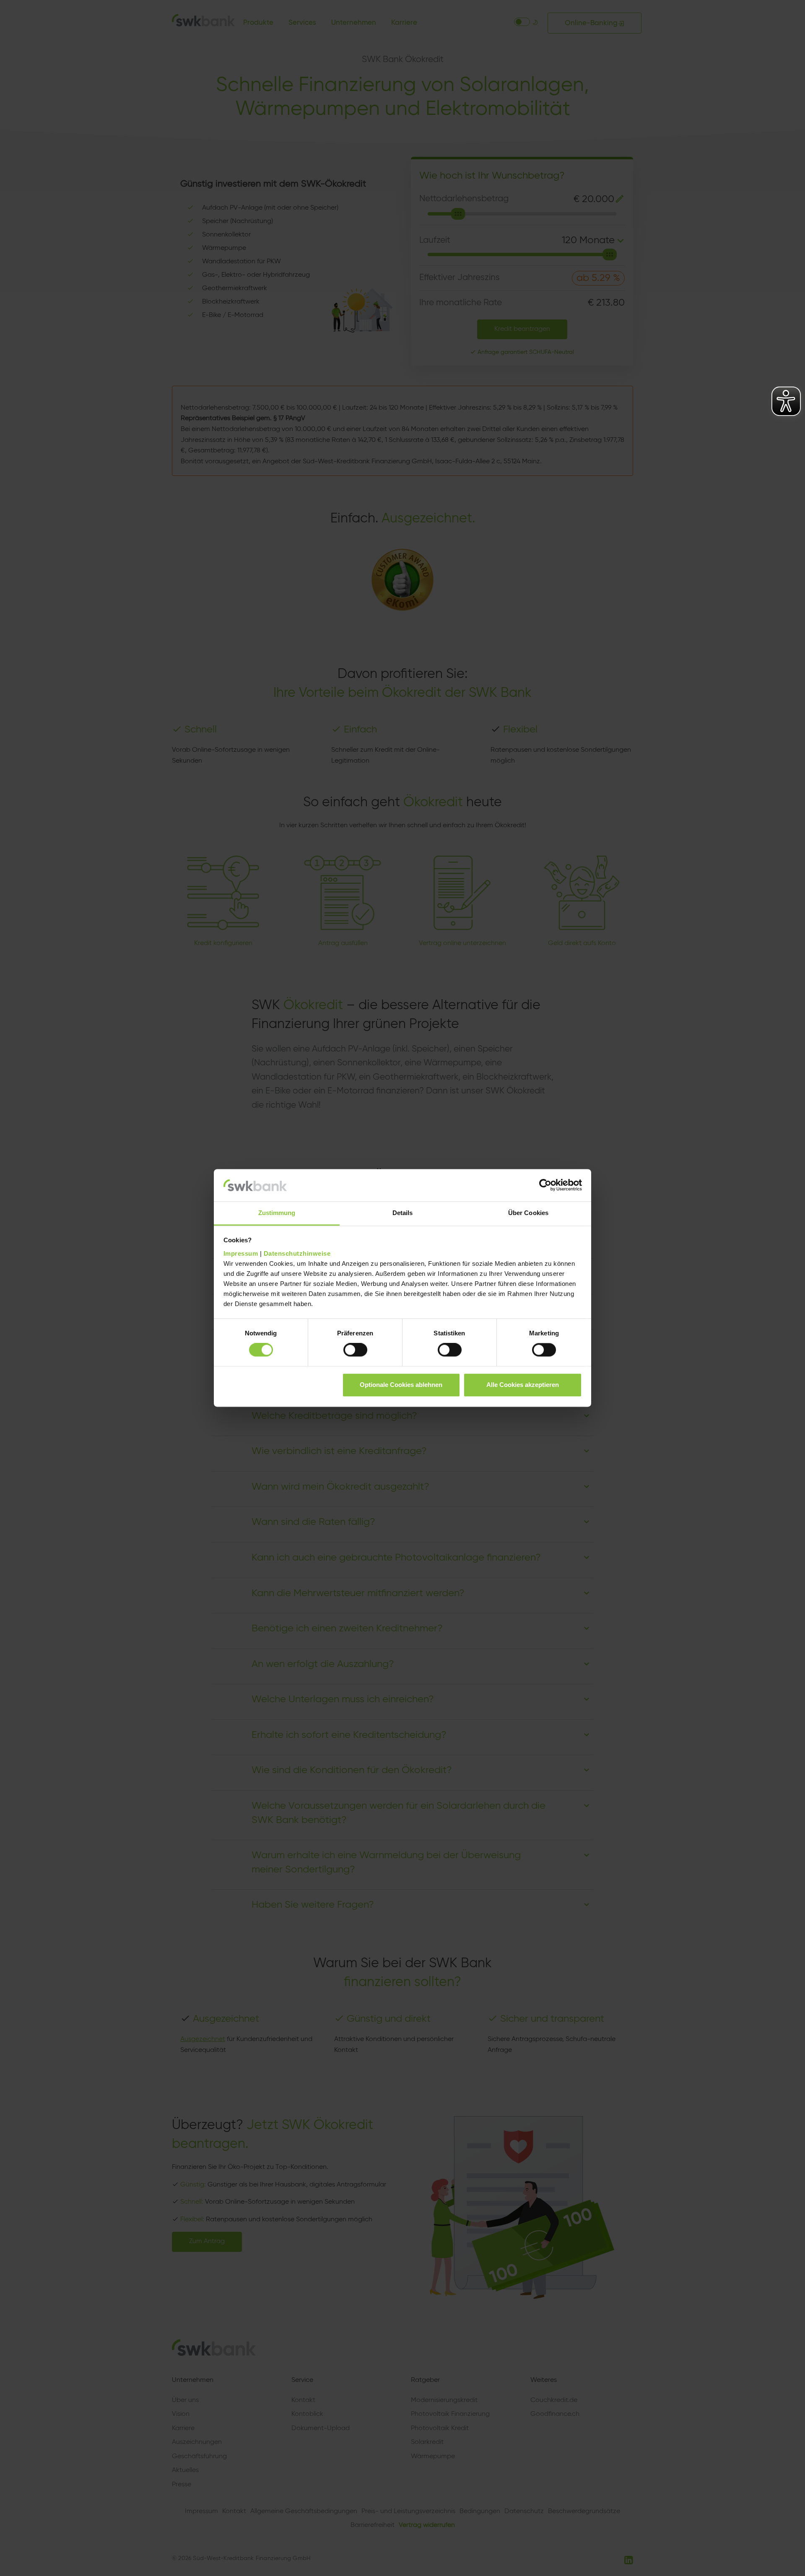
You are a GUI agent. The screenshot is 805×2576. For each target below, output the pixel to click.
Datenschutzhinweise (297, 1253)
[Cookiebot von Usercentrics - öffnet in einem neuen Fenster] (545, 1185)
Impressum (241, 1253)
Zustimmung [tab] (277, 1213)
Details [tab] (403, 1213)
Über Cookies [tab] (528, 1213)
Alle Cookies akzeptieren (523, 1385)
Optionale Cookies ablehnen (401, 1385)
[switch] (355, 1350)
